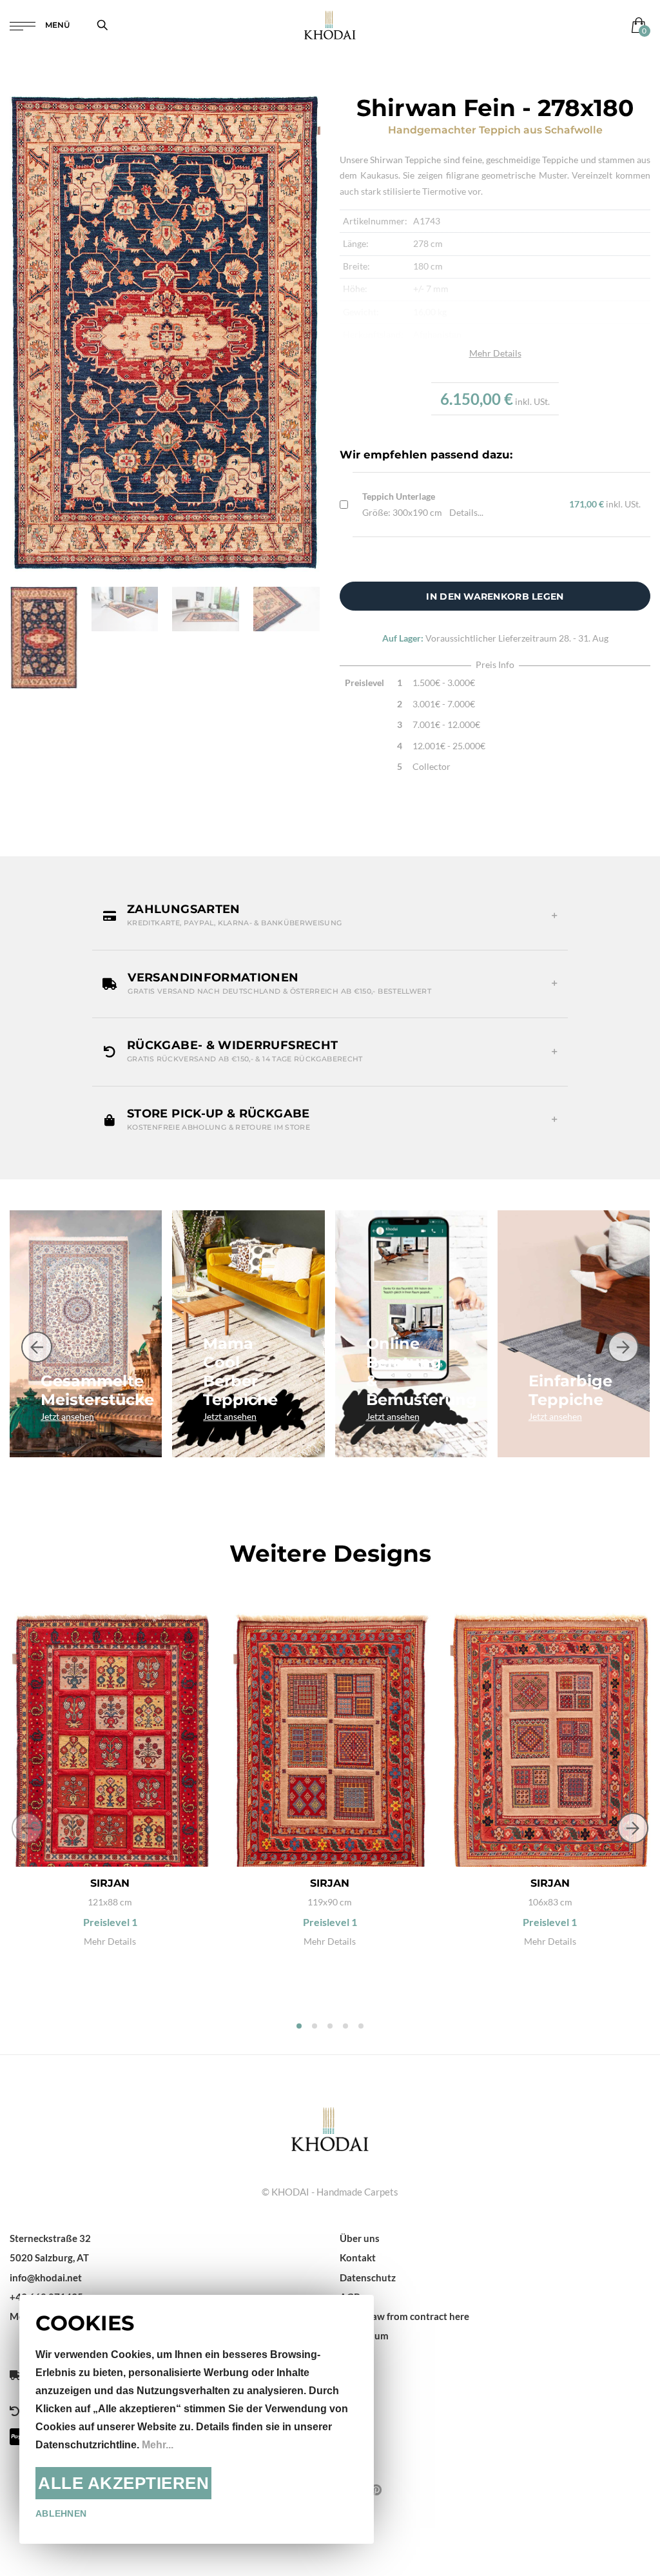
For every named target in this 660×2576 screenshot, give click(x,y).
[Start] (330, 2127)
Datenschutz (368, 2277)
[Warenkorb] (636, 25)
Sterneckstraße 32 (50, 2238)
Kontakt (358, 2257)
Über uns (360, 2238)
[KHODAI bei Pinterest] (376, 2490)
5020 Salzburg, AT (49, 2257)
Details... (466, 512)
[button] (330, 916)
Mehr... (158, 2445)
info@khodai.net (46, 2277)
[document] (197, 2419)
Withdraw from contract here (404, 2316)
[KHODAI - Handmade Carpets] (330, 25)
